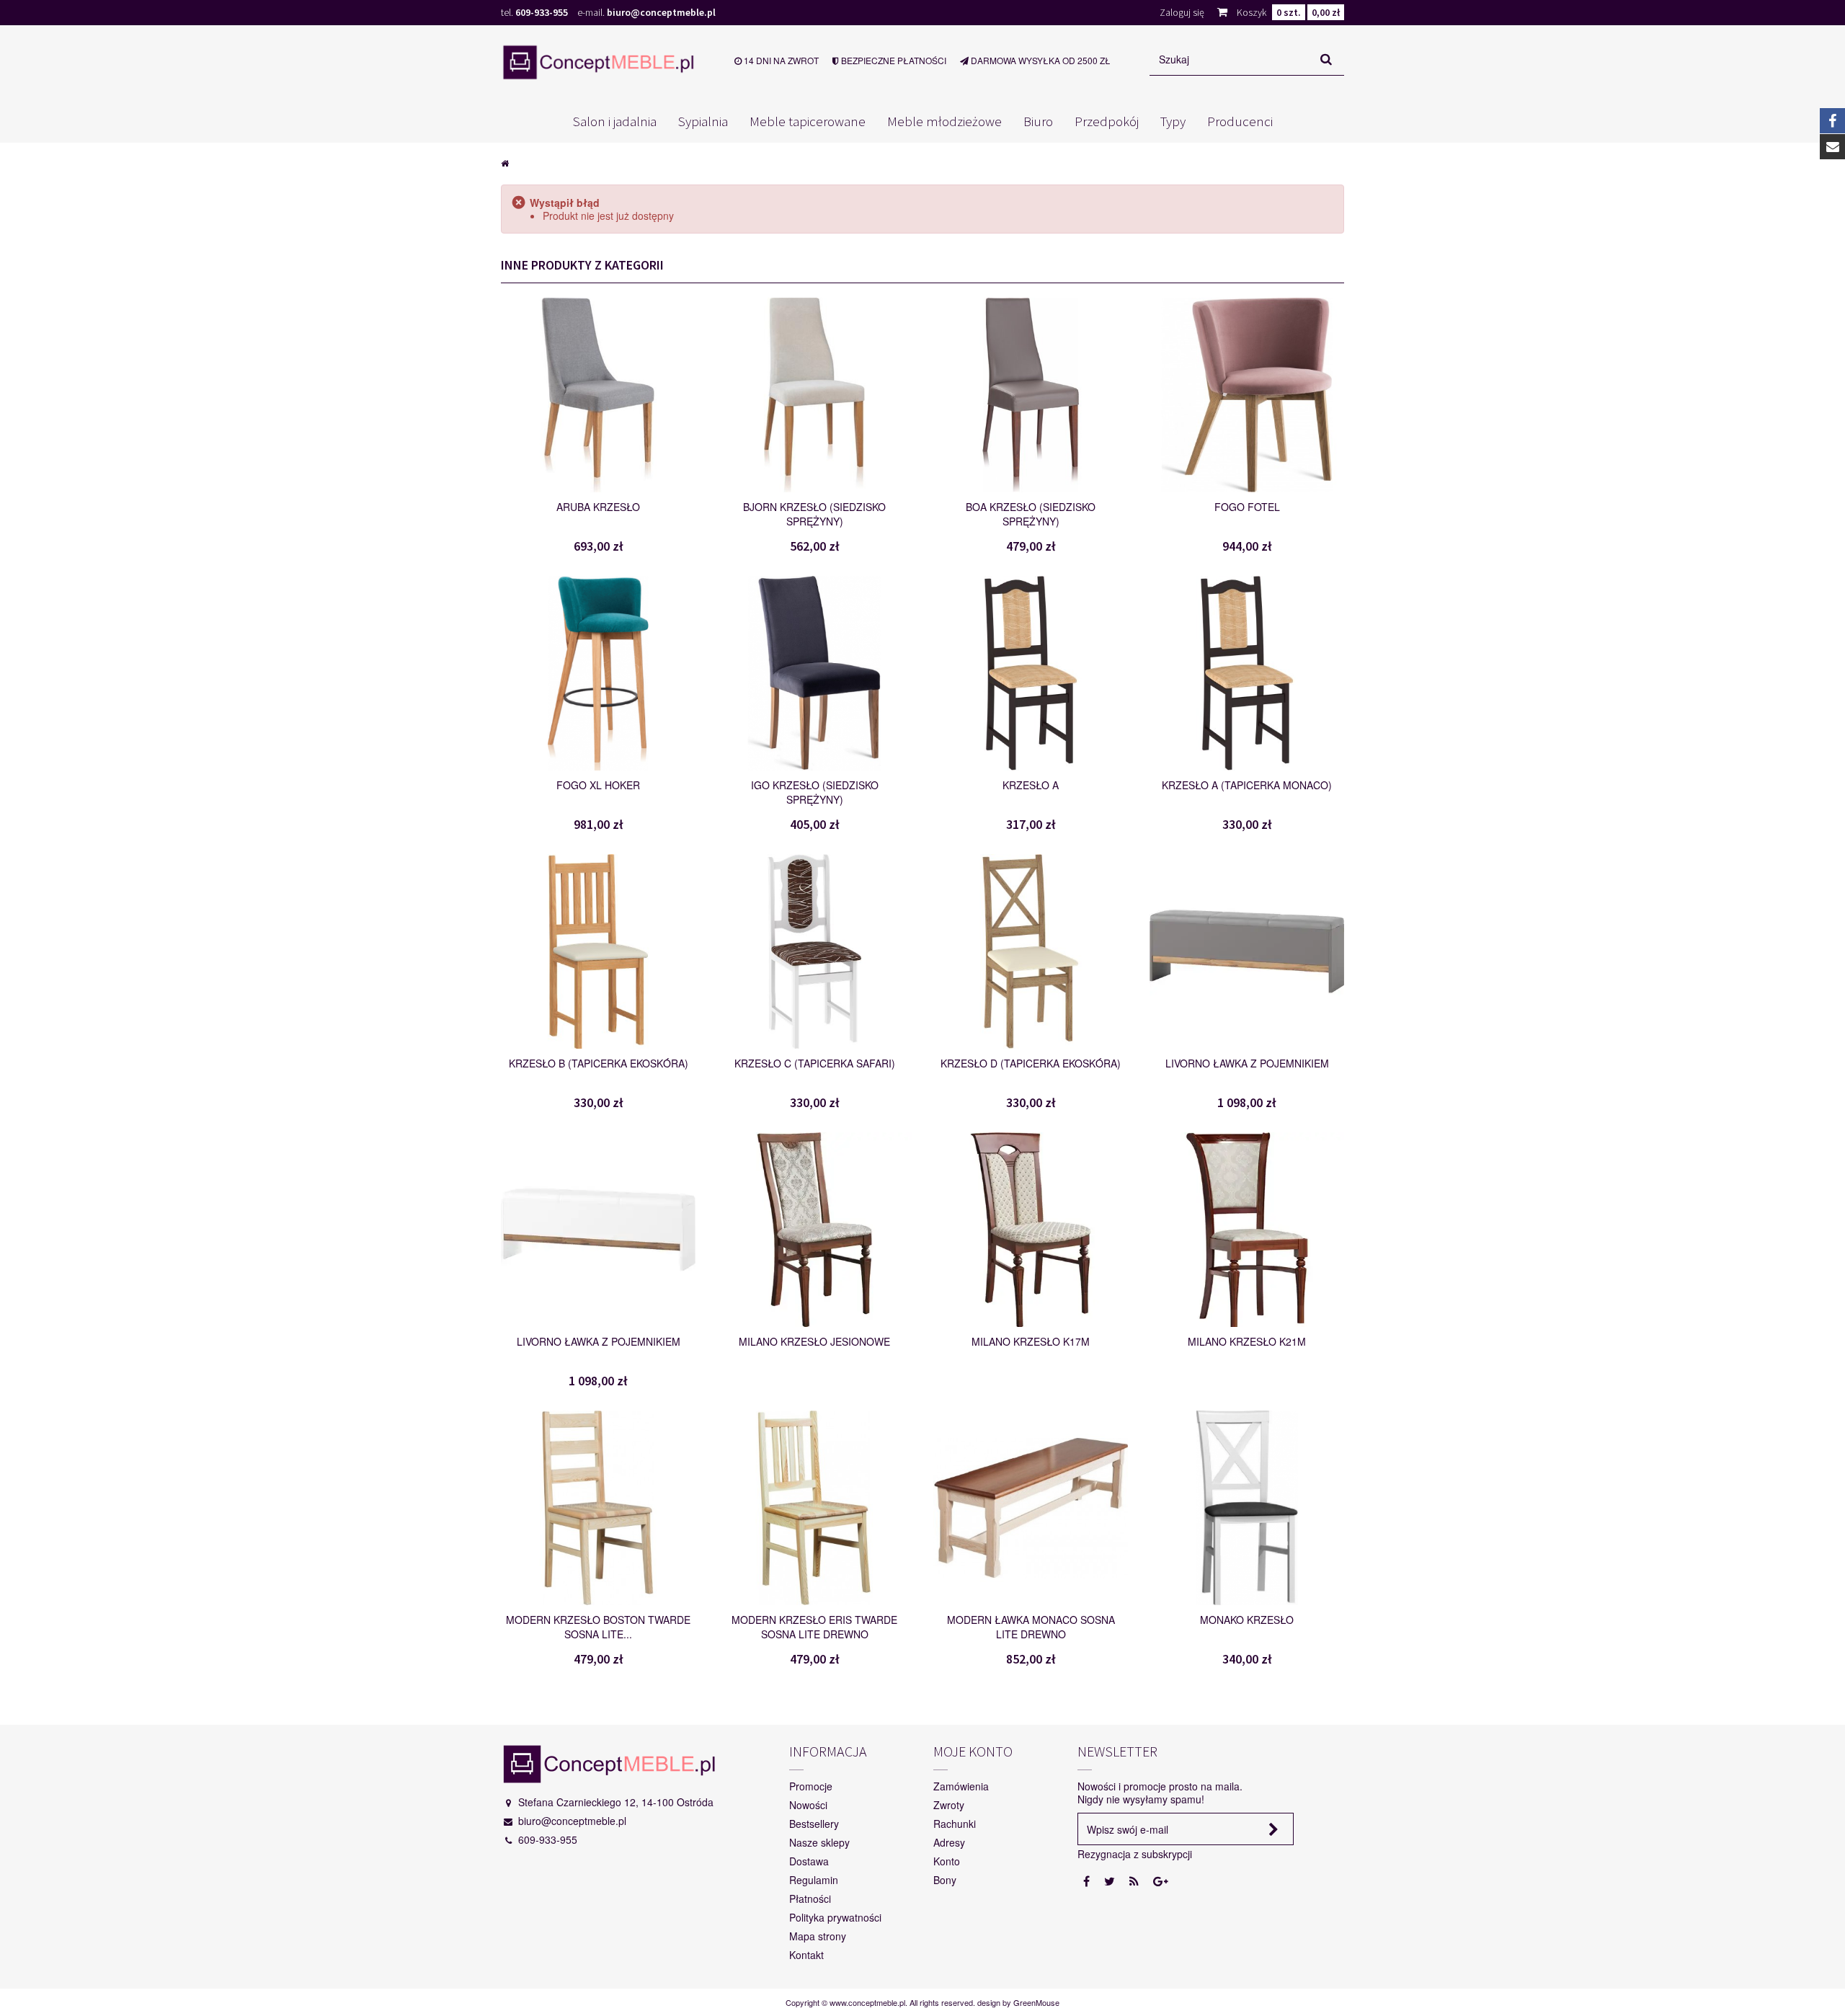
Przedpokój (1107, 121)
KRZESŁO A (1031, 785)
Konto (947, 1861)
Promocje (811, 1786)
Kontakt (806, 1955)
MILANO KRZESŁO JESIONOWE (814, 1341)
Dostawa (809, 1861)
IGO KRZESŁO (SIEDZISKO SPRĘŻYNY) (815, 792)
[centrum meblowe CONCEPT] (598, 62)
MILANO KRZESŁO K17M (1031, 1341)
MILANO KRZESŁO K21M (1247, 1341)
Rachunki (955, 1824)
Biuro (1038, 121)
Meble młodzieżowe (944, 121)
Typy (1173, 121)
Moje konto (973, 1751)
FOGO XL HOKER (598, 785)
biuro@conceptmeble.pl (661, 12)
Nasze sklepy (819, 1842)
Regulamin (814, 1880)
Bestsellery (814, 1824)
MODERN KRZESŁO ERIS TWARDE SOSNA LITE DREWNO (814, 1627)
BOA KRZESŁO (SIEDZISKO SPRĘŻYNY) (1031, 514)
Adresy (949, 1842)
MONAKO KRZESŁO (1247, 1620)
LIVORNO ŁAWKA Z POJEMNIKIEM (1247, 1063)
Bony (945, 1880)
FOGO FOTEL (1247, 507)
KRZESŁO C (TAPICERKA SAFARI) (815, 1063)
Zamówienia (961, 1786)
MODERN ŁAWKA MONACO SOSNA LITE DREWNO (1031, 1627)
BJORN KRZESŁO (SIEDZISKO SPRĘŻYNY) (814, 514)
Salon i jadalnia (615, 121)
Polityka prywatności (835, 1917)
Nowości (808, 1805)
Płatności (810, 1899)
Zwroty (949, 1805)
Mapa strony (818, 1936)
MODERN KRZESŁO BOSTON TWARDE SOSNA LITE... (598, 1627)
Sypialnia (703, 121)
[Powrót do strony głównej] (505, 162)
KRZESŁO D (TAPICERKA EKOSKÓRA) (1031, 1063)
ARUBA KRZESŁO (598, 507)
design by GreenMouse (1018, 2002)
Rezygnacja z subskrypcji (1135, 1854)
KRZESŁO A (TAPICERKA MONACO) (1247, 785)
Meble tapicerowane (808, 121)
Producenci (1240, 121)
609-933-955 (542, 12)
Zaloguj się (1182, 12)
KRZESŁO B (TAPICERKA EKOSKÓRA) (599, 1063)
